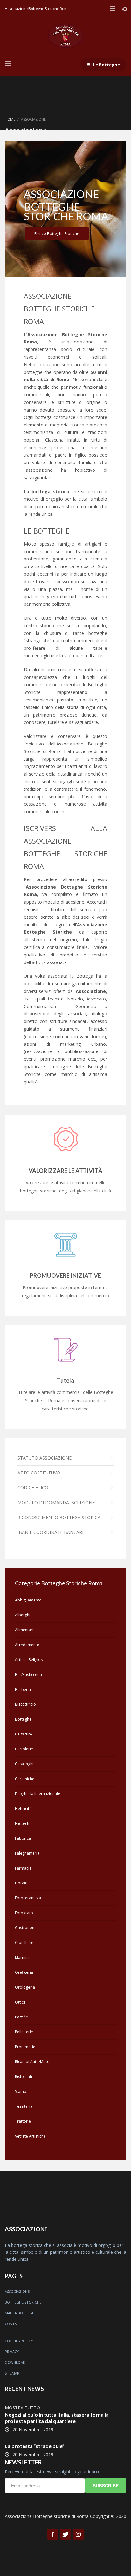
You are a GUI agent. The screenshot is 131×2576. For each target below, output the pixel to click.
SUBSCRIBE (106, 2486)
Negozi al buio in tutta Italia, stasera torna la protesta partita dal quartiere (57, 2418)
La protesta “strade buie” (34, 2446)
